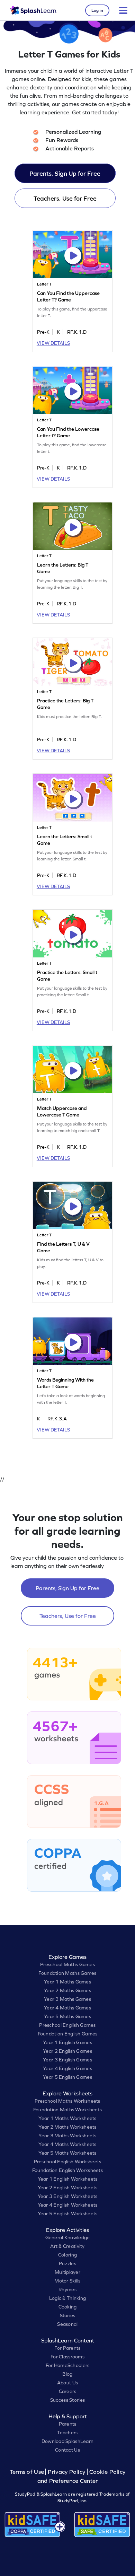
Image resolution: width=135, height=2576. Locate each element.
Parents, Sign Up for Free (65, 173)
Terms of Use (28, 2472)
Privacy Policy (66, 2472)
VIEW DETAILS (53, 343)
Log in (97, 10)
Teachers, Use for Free (65, 198)
